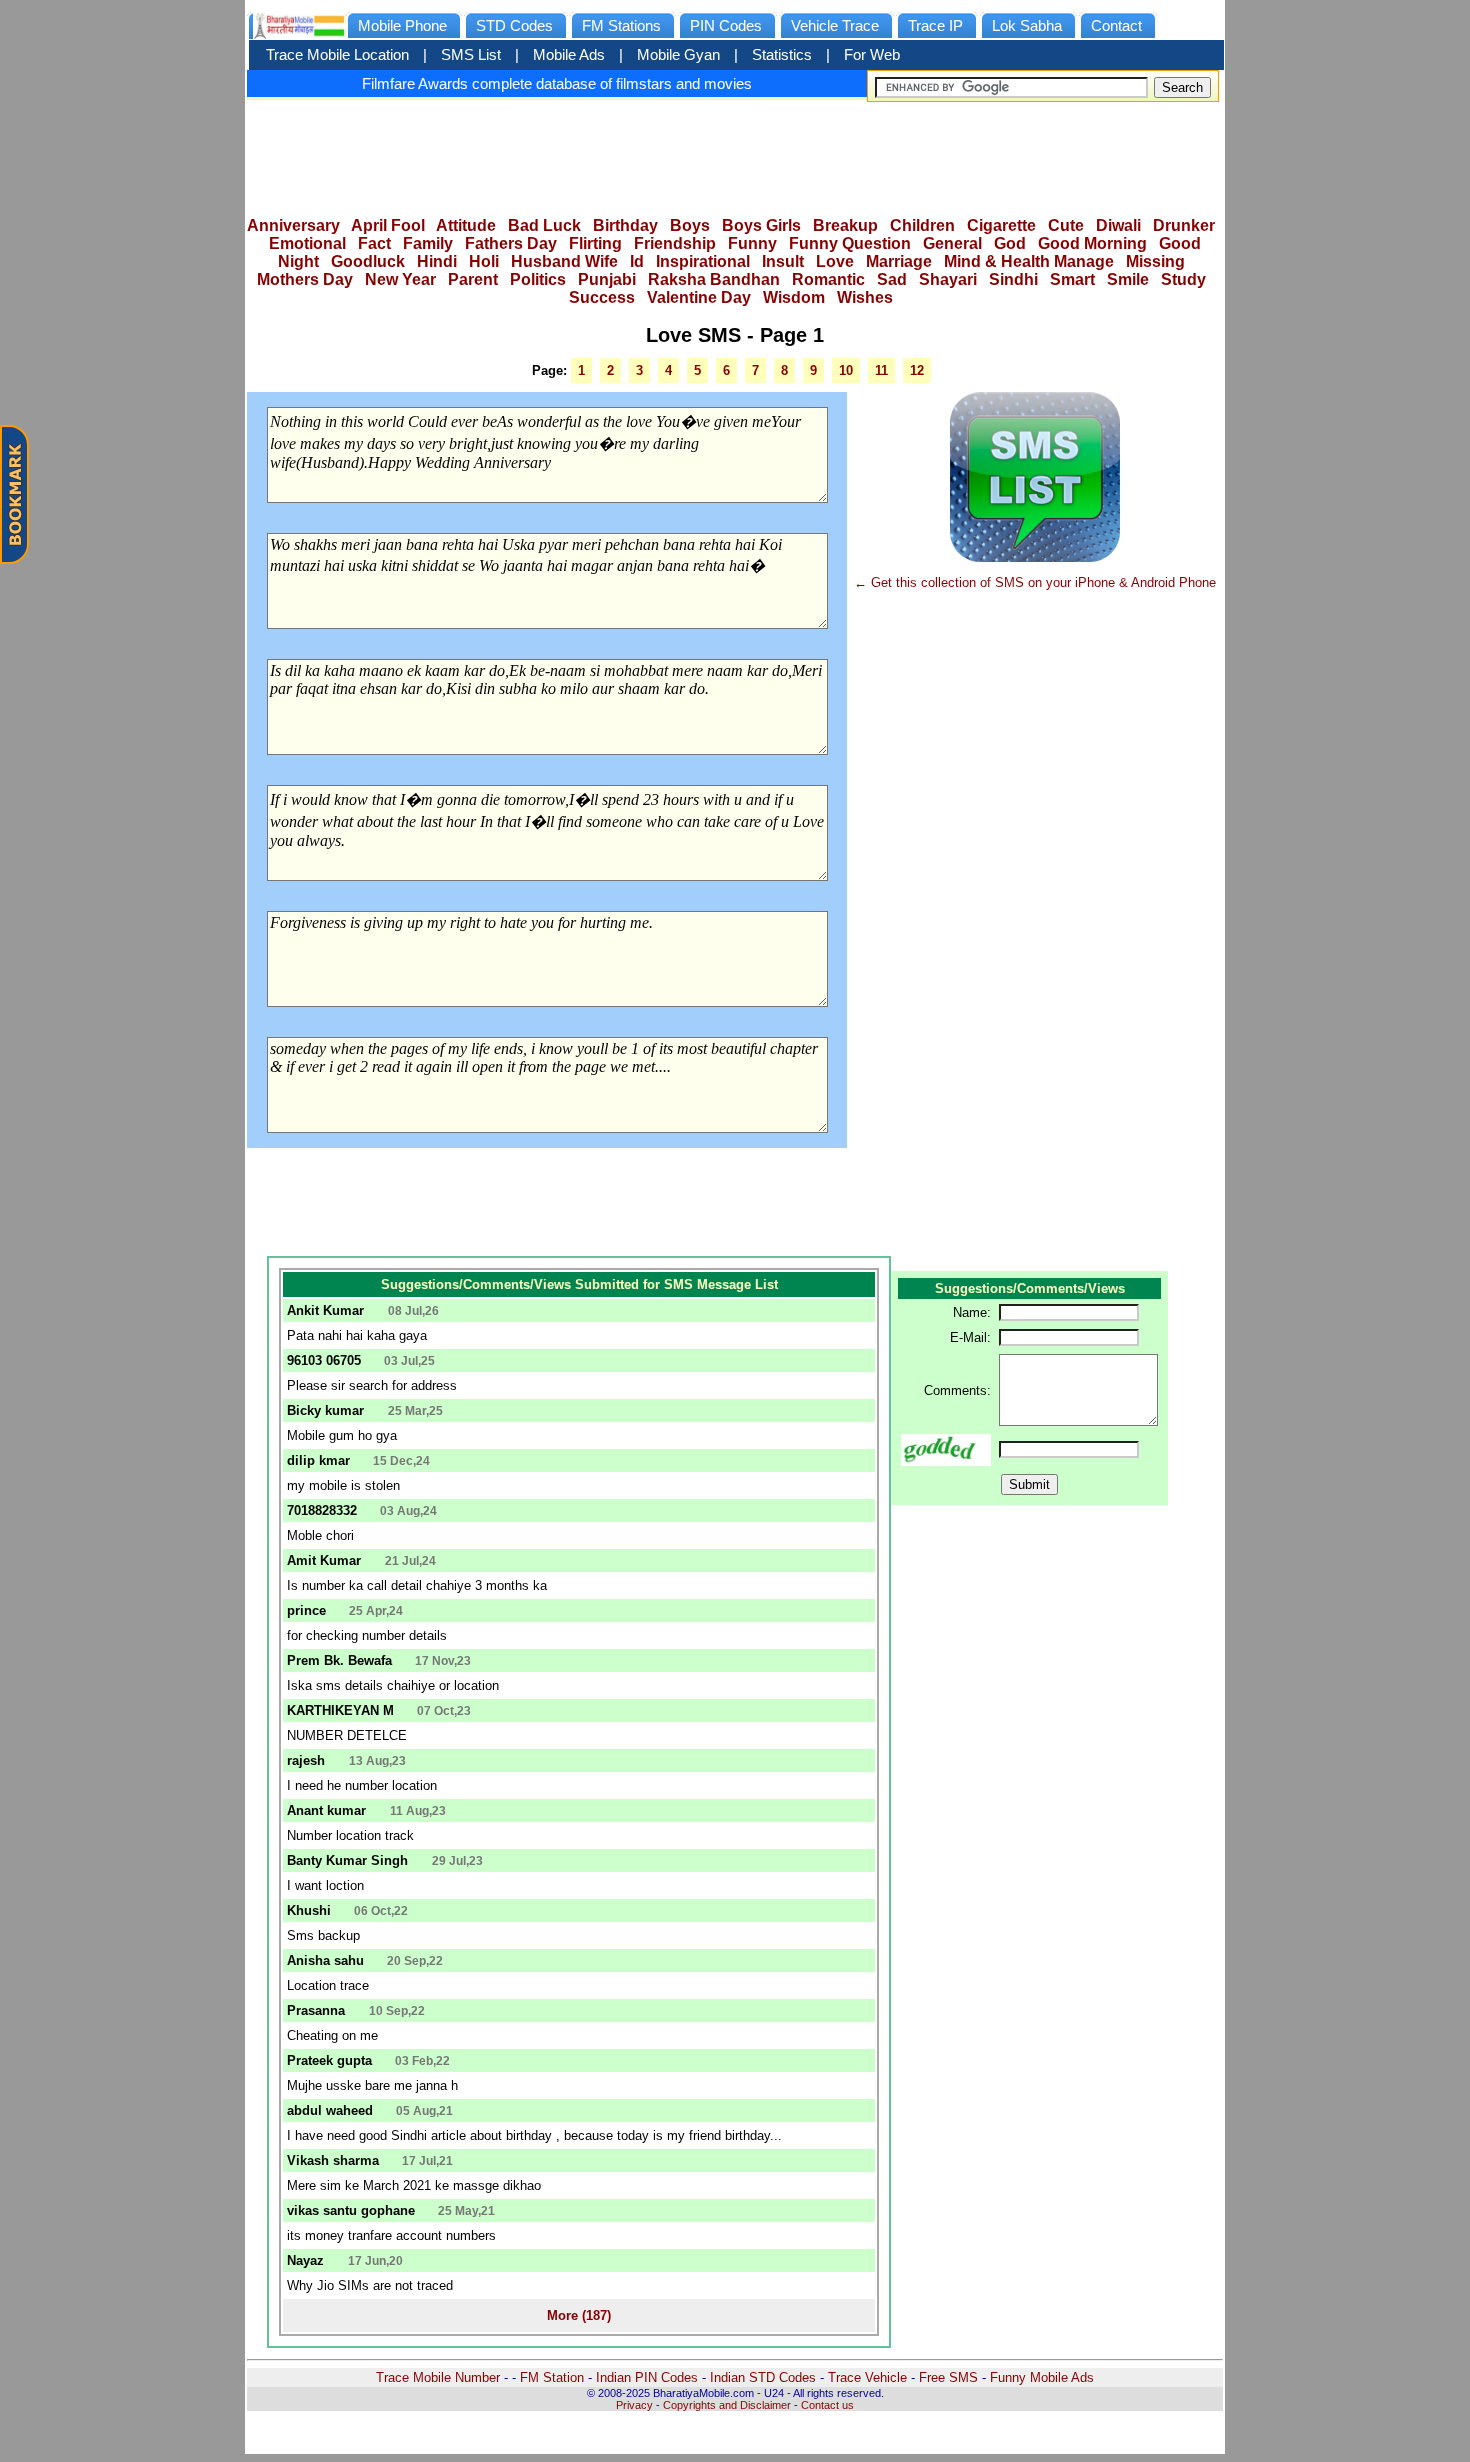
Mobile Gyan (678, 55)
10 (846, 370)
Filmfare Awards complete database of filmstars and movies (557, 83)
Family (428, 243)
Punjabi (607, 279)
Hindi (437, 261)
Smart (1072, 279)
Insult (783, 261)
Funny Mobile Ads (1042, 2377)
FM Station (552, 2377)
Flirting (595, 243)
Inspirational (703, 261)
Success (602, 297)
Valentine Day (699, 297)
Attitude (466, 225)
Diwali (1118, 225)
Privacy (634, 2405)
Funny (752, 243)
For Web (872, 55)
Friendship (675, 243)
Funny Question (850, 243)
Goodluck (368, 261)
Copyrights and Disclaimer (727, 2405)
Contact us (827, 2405)
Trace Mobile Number (438, 2377)
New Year (400, 279)
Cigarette (1001, 225)
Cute (1066, 225)
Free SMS (948, 2377)
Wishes (865, 297)
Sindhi (1013, 279)
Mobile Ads (569, 55)
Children (922, 225)
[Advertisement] (735, 152)
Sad (892, 279)
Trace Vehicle (867, 2377)
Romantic (828, 279)
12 (917, 370)
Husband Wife (564, 261)
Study (1183, 279)
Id (637, 261)
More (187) (579, 2315)
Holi (484, 261)
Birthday (625, 225)
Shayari (948, 279)
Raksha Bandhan (714, 279)
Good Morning (1092, 243)
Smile (1128, 279)
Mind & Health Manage (1029, 261)
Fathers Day (511, 243)
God (1010, 243)
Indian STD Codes (763, 2377)
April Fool (388, 225)
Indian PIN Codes (647, 2377)
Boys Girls (761, 225)
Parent (473, 279)
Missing (1155, 261)
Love (835, 261)
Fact (374, 243)
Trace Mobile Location (337, 55)
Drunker (1184, 225)
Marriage (899, 261)
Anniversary (293, 225)
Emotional (307, 243)
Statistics (782, 55)
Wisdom (794, 297)
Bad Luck (544, 225)
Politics (538, 279)
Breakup (845, 225)
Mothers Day (305, 279)
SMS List (471, 55)
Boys (690, 225)
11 (881, 370)
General (952, 243)
